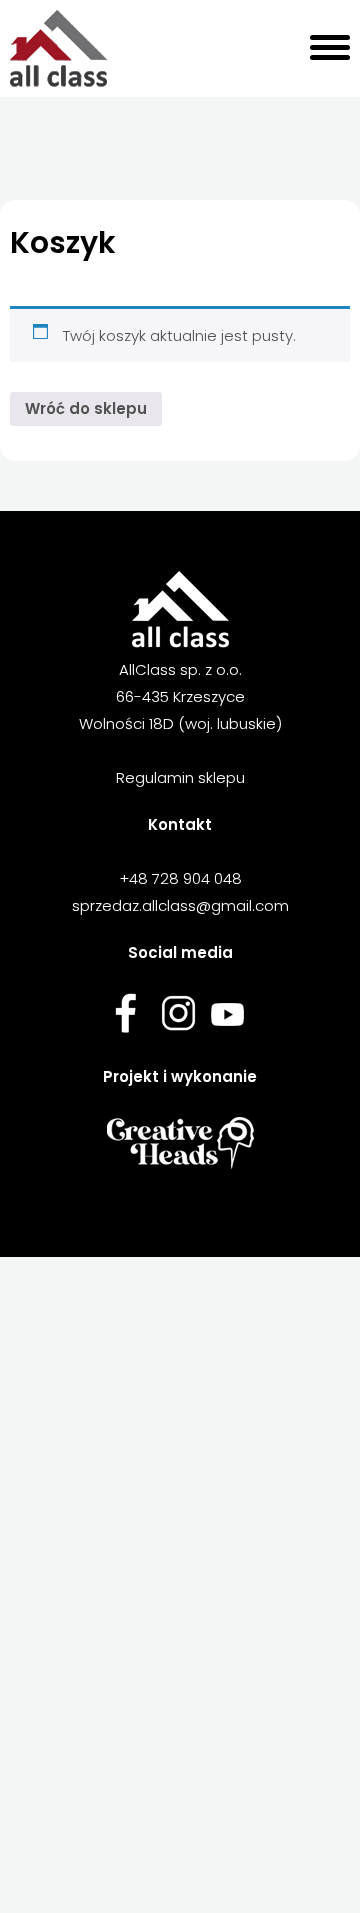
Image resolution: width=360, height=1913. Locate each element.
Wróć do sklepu (86, 408)
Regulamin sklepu (180, 777)
